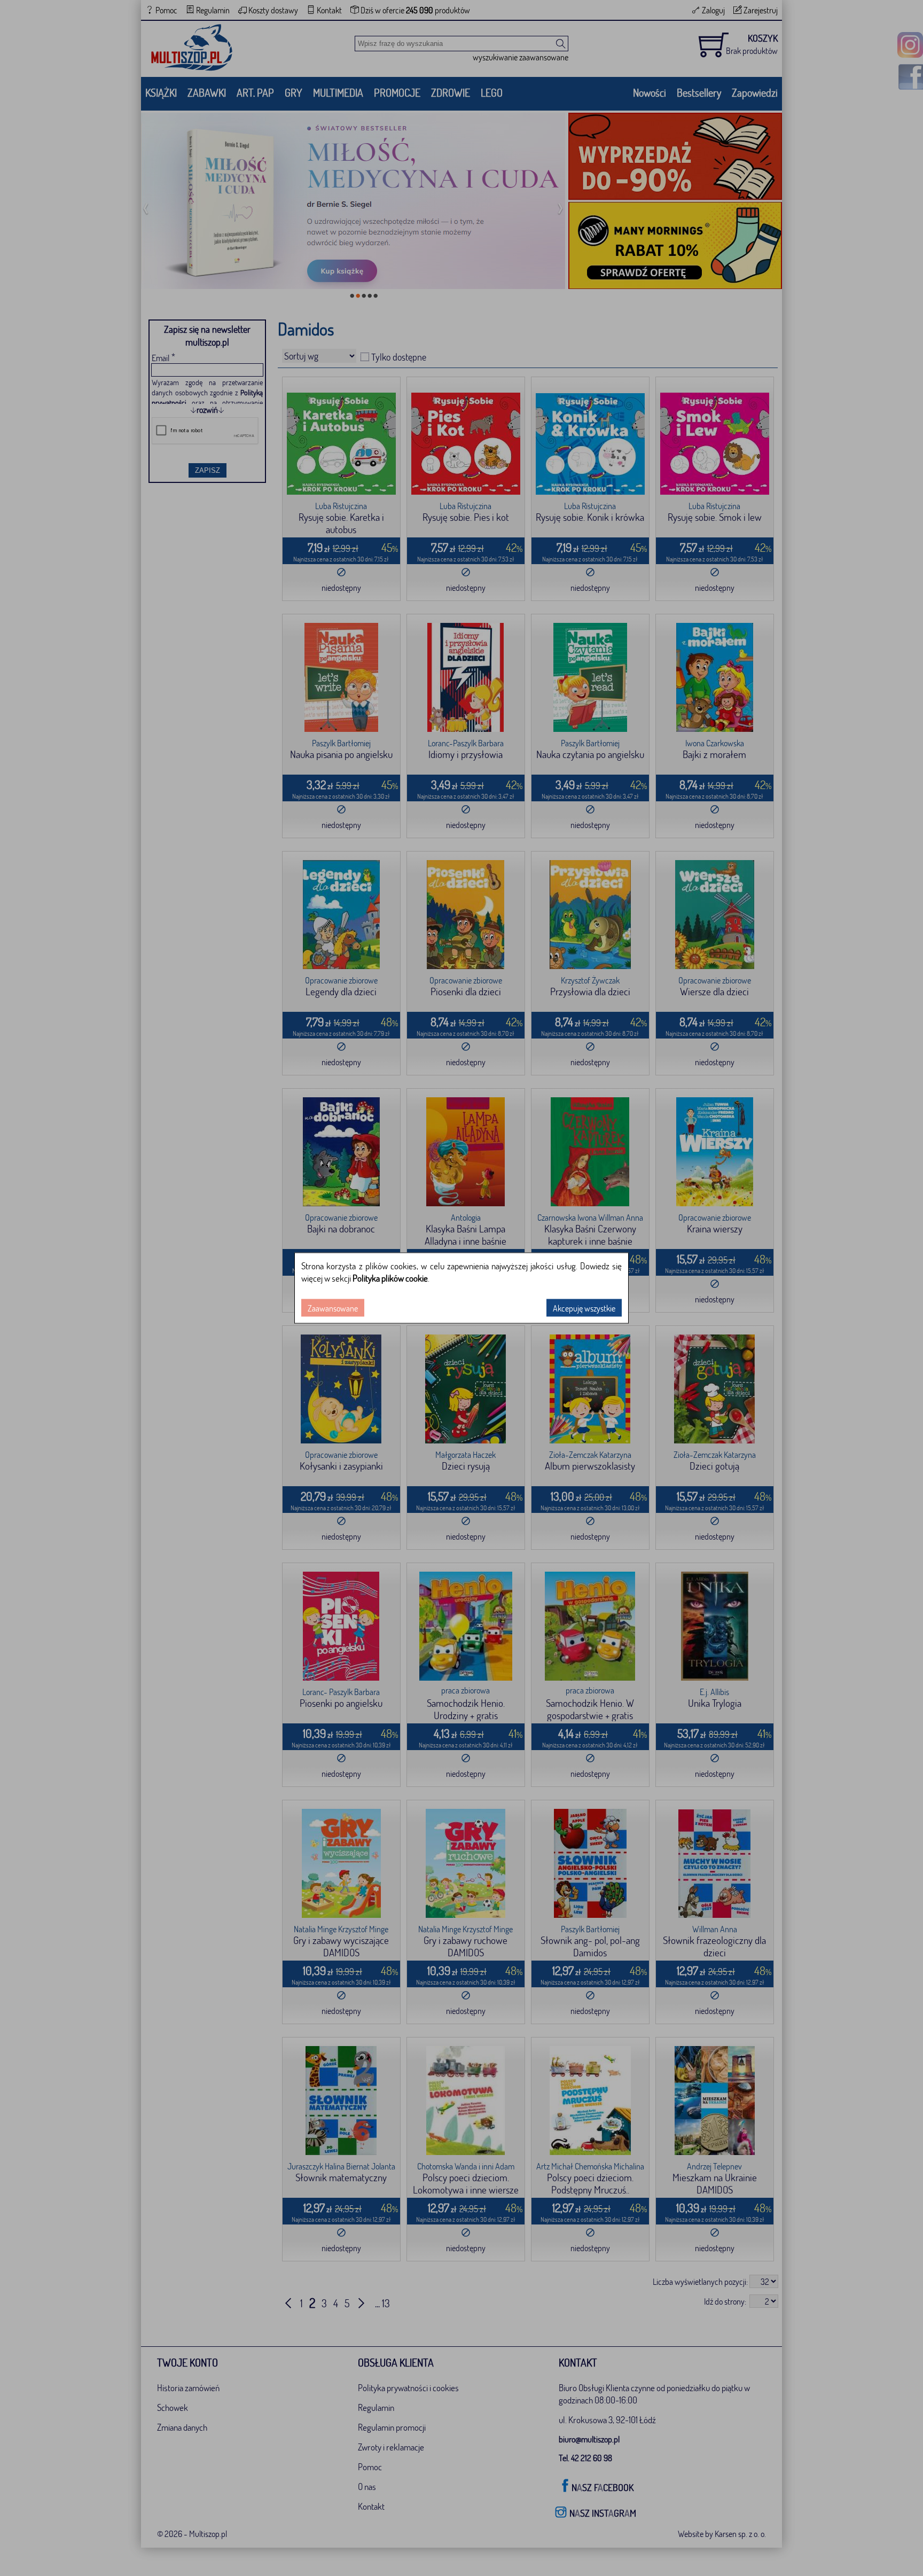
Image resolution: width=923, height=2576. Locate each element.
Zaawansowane (333, 1308)
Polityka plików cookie (390, 1278)
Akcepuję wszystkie (584, 1308)
